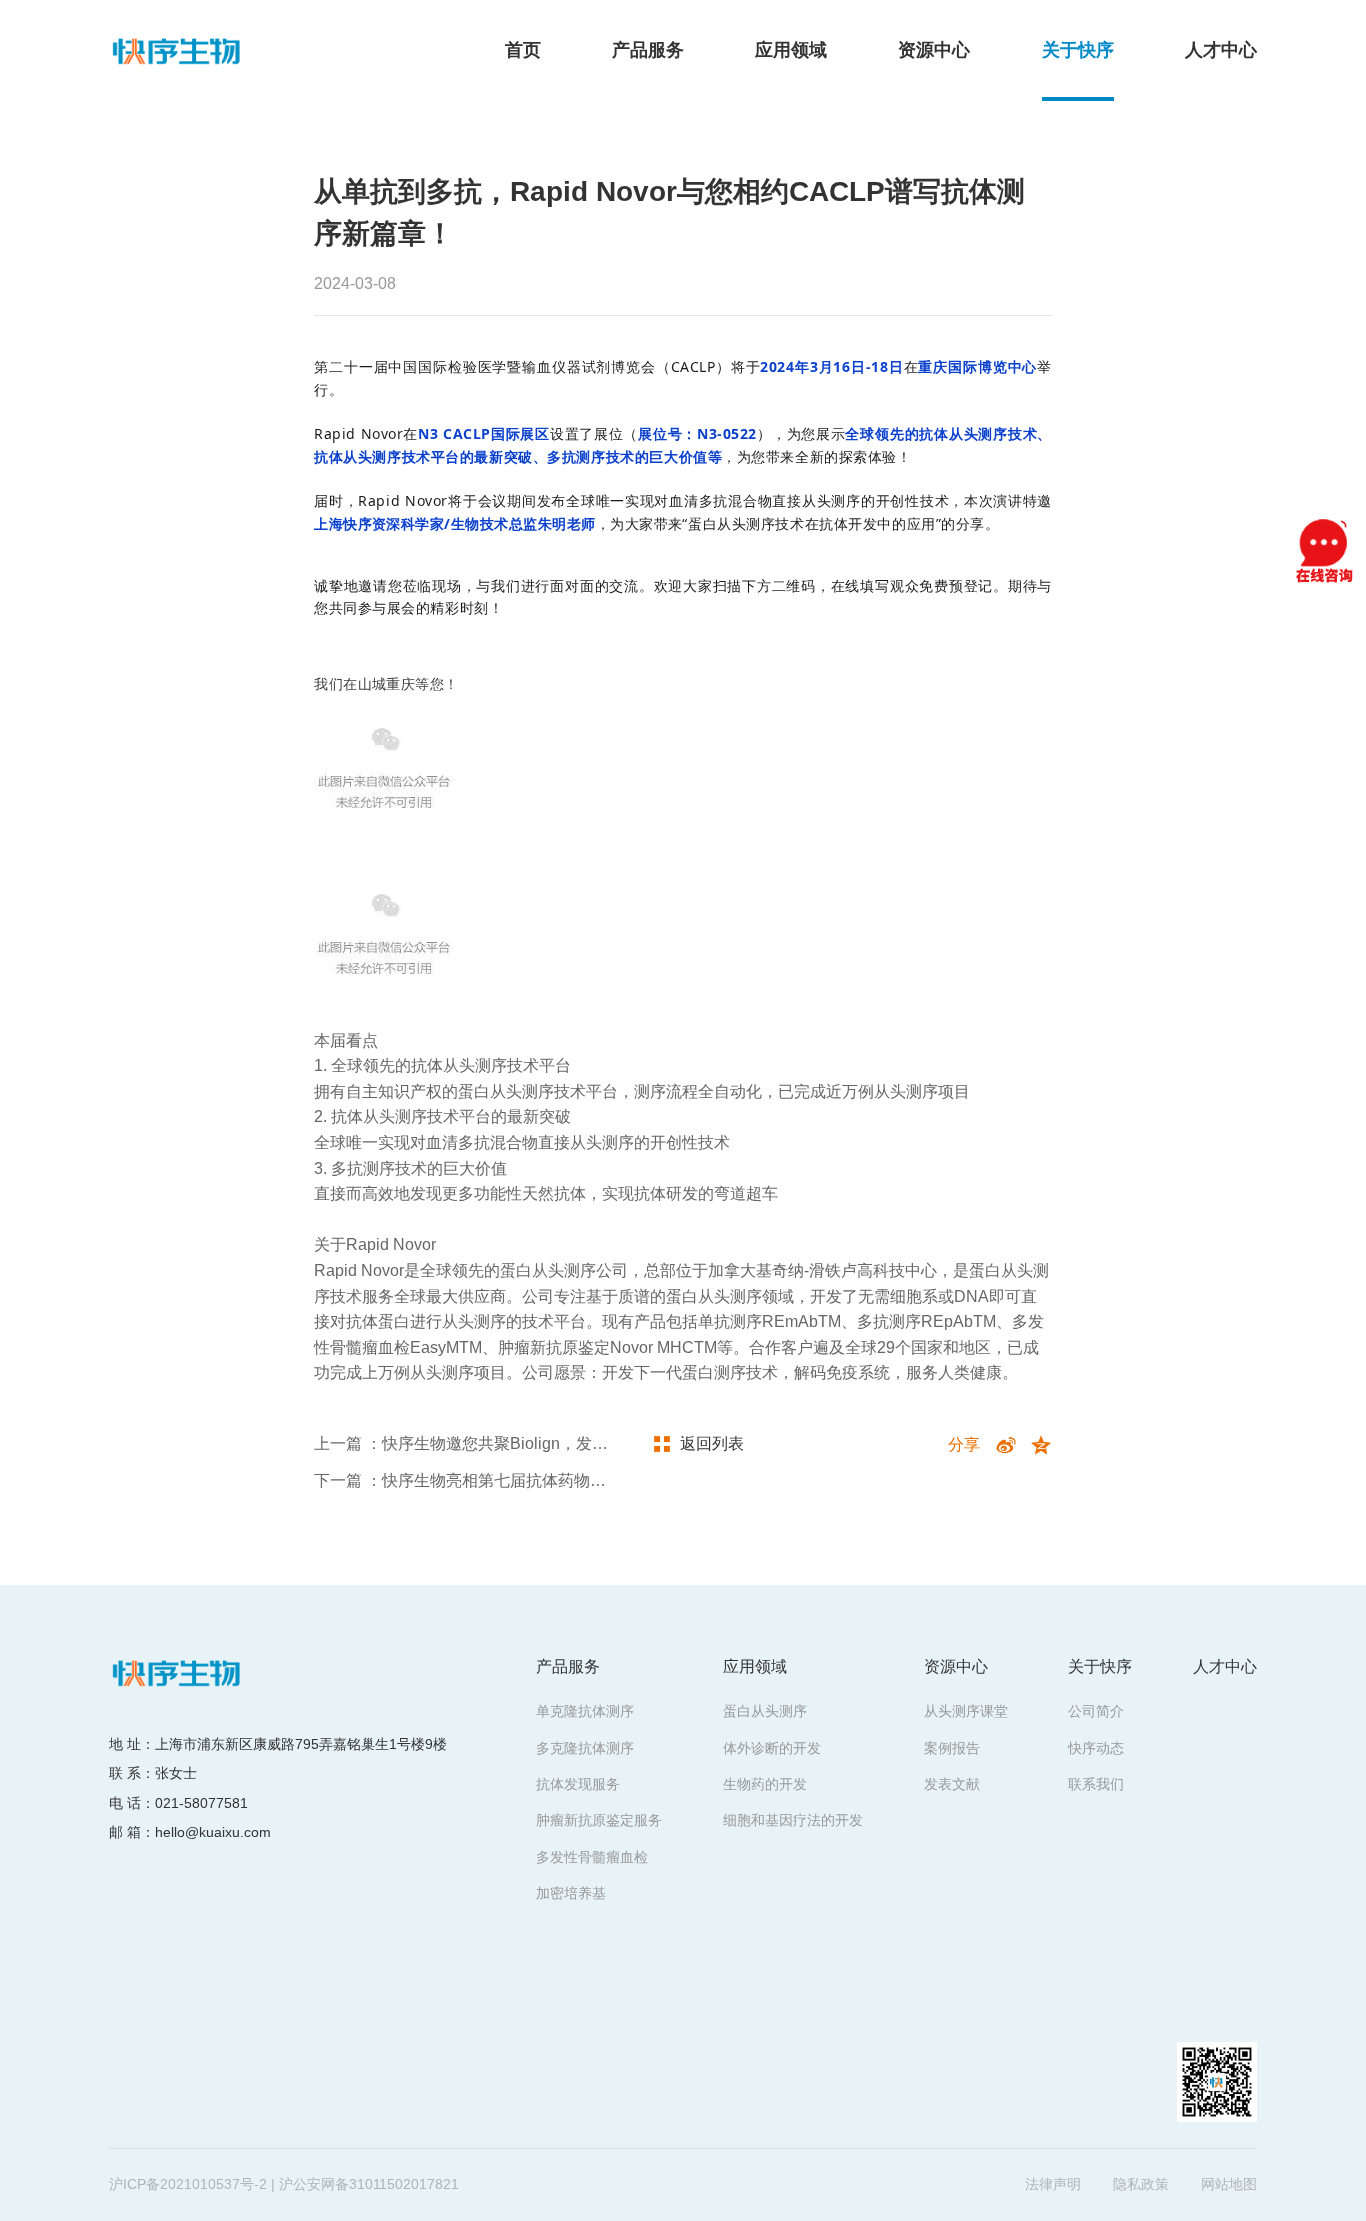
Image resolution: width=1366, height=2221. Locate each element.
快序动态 (1096, 1748)
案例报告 (952, 1748)
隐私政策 (1141, 2184)
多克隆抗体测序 (585, 1748)
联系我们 (1096, 1784)
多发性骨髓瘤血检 (592, 1857)
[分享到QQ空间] (1041, 1445)
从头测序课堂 (966, 1711)
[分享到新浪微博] (1005, 1445)
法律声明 (1053, 2184)
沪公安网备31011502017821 (369, 2184)
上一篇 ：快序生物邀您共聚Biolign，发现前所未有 (493, 1443)
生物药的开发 (765, 1784)
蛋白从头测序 (765, 1711)
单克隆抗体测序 (585, 1711)
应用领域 (791, 50)
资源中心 (934, 50)
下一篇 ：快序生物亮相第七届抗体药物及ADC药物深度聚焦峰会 (541, 1480)
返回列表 (712, 1443)
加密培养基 (571, 1893)
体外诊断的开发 (772, 1748)
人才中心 (1221, 50)
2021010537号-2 (213, 2184)
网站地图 (1229, 2184)
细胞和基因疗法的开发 (793, 1820)
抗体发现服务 (578, 1784)
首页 (523, 50)
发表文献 (952, 1784)
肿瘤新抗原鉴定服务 (599, 1820)
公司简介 (1096, 1711)
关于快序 (1078, 50)
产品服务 (648, 50)
